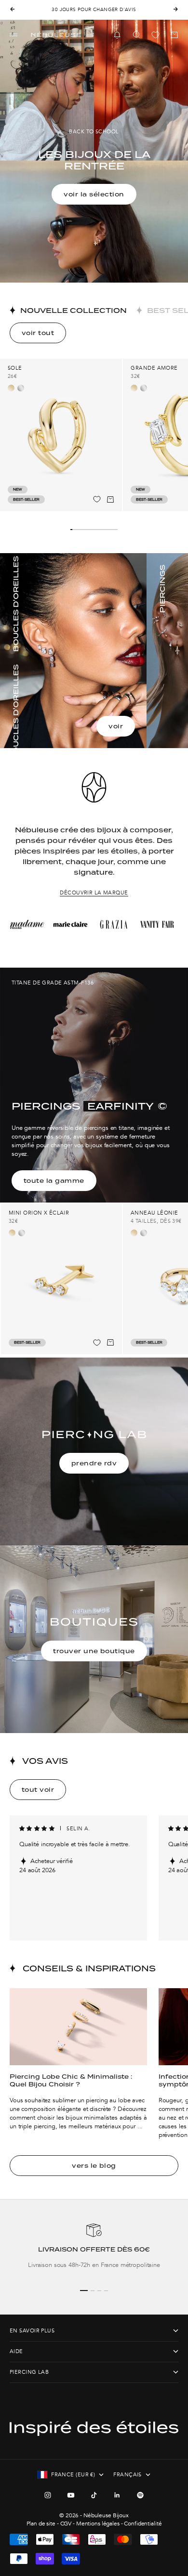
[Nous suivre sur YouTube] (71, 2495)
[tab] (68, 310)
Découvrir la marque (94, 893)
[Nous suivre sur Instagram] (48, 2495)
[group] (94, 2251)
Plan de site (41, 2524)
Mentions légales (98, 2524)
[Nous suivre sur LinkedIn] (117, 2495)
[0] (155, 35)
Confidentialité (143, 2524)
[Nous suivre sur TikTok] (94, 2495)
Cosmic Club (113, 10)
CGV (66, 2524)
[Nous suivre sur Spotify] (140, 2495)
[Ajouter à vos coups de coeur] (97, 499)
